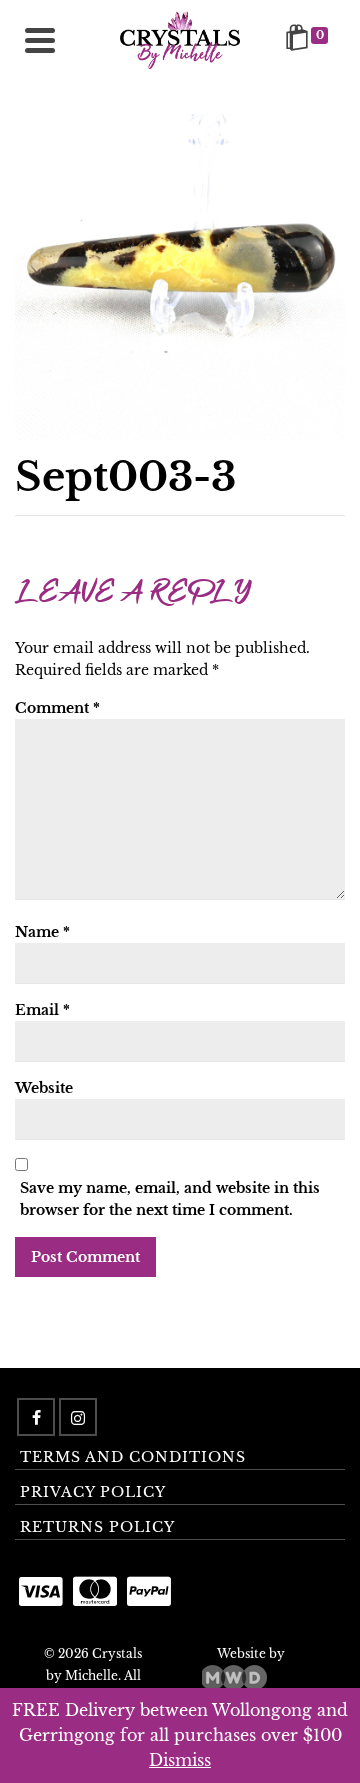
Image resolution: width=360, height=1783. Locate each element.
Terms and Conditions (133, 1457)
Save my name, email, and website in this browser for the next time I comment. (170, 1199)
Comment (57, 708)
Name (42, 932)
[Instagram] (78, 1417)
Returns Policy (97, 1527)
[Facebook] (36, 1417)
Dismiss (180, 1760)
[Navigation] (40, 40)
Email (42, 1010)
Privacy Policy (93, 1492)
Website (44, 1088)
